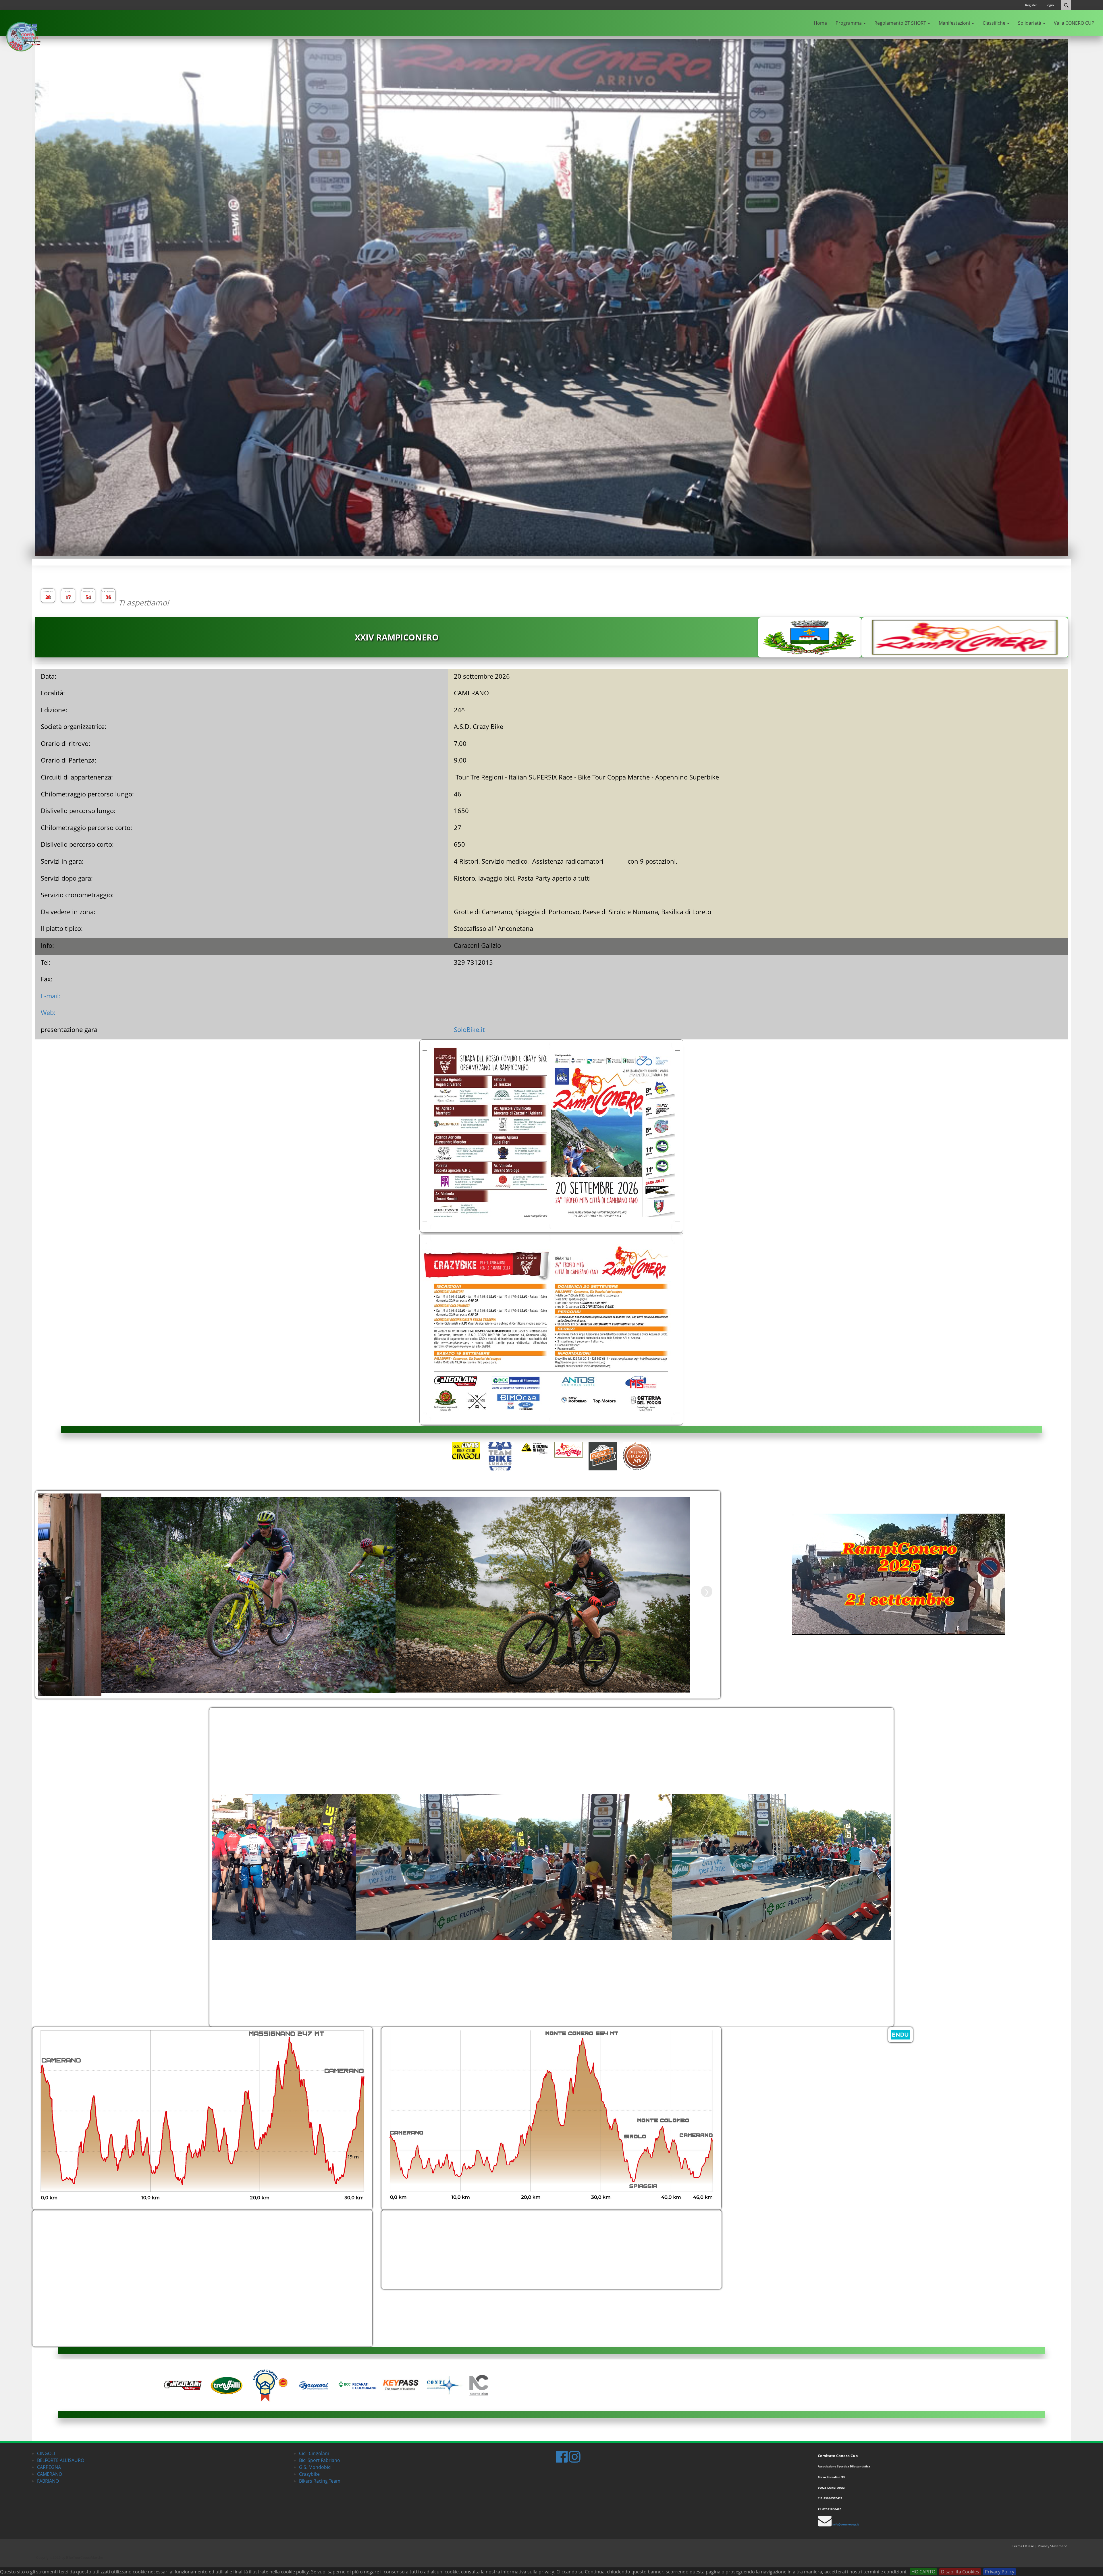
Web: (48, 1012)
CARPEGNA (49, 2467)
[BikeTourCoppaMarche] (22, 38)
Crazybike (309, 2474)
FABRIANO (48, 2481)
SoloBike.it (469, 1029)
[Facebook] (966, 636)
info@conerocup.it (846, 2524)
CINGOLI (46, 2453)
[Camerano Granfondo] (551, 2118)
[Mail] (966, 650)
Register (1031, 5)
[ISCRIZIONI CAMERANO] (900, 2034)
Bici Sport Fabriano (320, 2460)
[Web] (966, 621)
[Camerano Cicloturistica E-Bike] (202, 2118)
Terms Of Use (1023, 2546)
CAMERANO (50, 2474)
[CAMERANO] (551, 1232)
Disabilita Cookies (960, 2572)
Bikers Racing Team (320, 2481)
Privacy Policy (1000, 2572)
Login (1050, 5)
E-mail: (51, 996)
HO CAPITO (923, 2572)
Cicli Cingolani (314, 2453)
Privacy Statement (1052, 2546)
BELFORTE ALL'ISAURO (61, 2460)
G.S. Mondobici (315, 2467)
